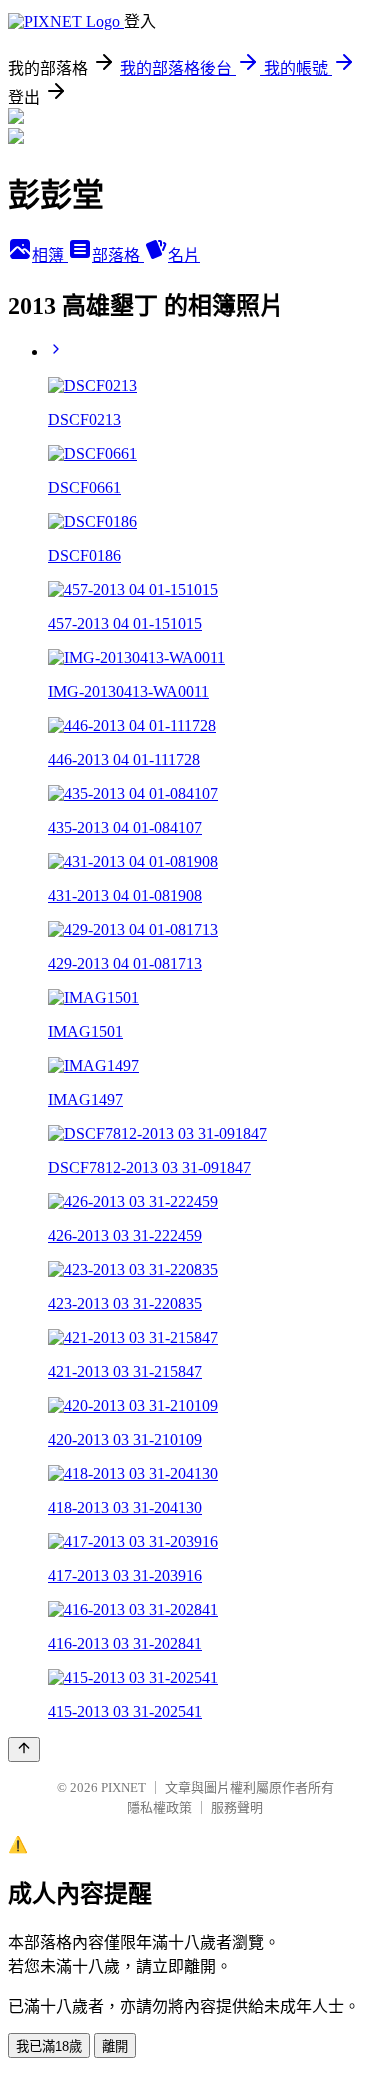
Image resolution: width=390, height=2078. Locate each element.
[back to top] (24, 1749)
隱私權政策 (159, 1807)
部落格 (118, 255)
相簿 (50, 255)
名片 (184, 255)
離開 (115, 2046)
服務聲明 (237, 1807)
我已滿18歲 (49, 2046)
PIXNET (123, 1787)
